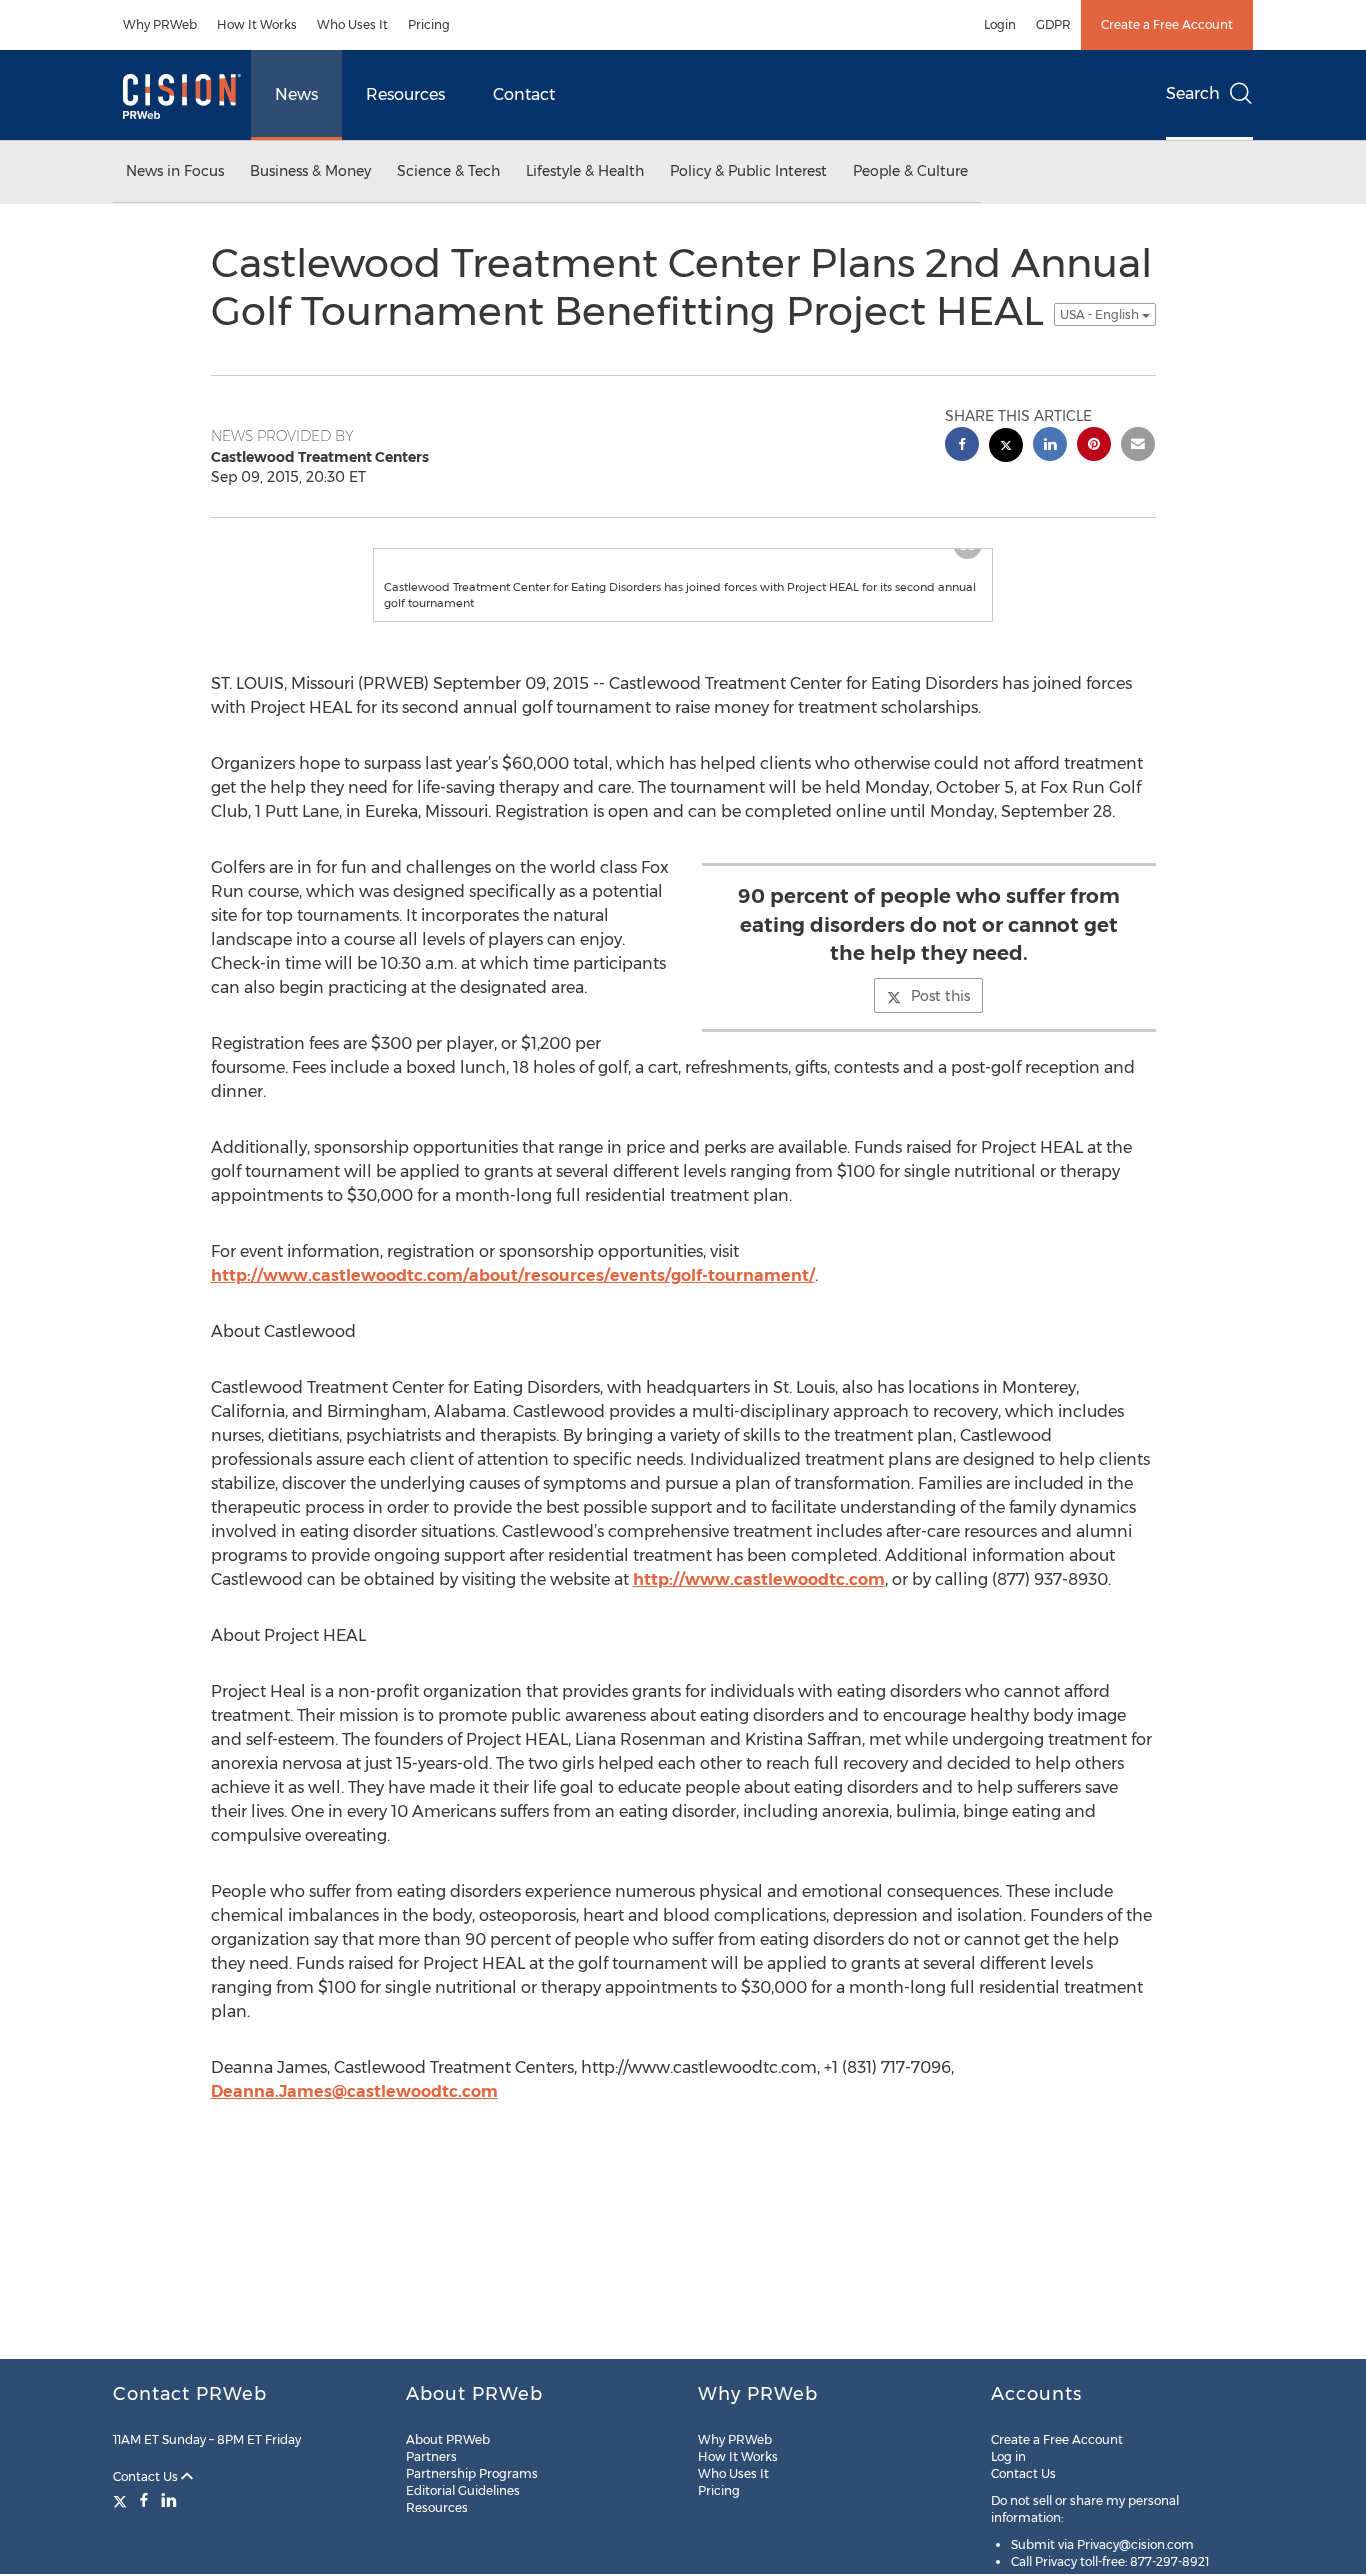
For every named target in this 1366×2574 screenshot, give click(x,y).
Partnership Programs (472, 2473)
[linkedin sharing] (1050, 446)
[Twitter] (122, 2500)
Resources (405, 94)
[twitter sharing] (1006, 447)
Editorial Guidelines (463, 2490)
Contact (524, 94)
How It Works (257, 24)
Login (1000, 24)
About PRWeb (448, 2439)
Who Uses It (352, 24)
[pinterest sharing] (1094, 446)
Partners (431, 2456)
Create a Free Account (1167, 24)
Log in (1008, 2456)
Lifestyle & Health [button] (585, 171)
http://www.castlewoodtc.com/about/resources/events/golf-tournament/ (513, 1315)
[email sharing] (1138, 446)
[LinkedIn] (169, 2500)
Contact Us (147, 2476)
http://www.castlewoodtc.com (759, 1619)
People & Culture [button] (910, 171)
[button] (683, 569)
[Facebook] (144, 2500)
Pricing (429, 24)
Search (1193, 93)
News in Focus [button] (175, 171)
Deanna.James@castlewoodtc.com (354, 2131)
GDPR (1053, 24)
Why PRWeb (160, 24)
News (296, 94)
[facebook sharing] (962, 446)
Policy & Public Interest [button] (748, 171)
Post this (940, 1036)
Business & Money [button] (310, 171)
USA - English (1101, 314)
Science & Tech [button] (448, 171)
